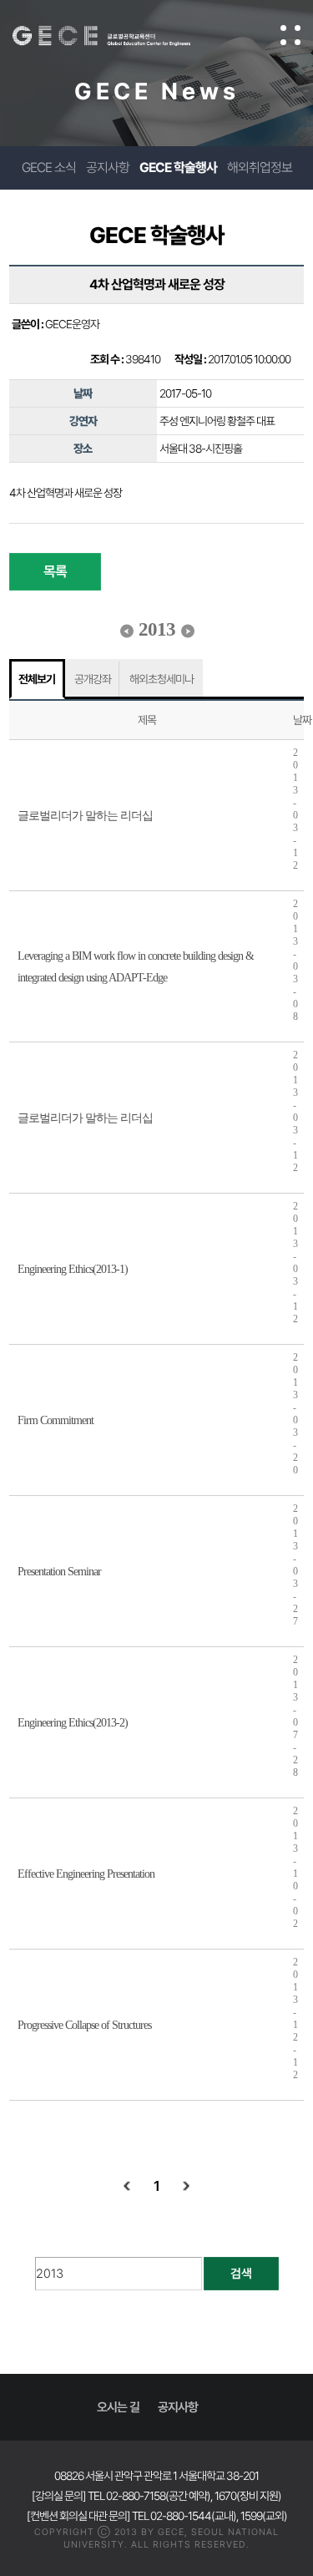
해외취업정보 (260, 167)
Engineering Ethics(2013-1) (73, 1269)
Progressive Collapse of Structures (84, 2025)
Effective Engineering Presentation (86, 1874)
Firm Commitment (56, 1420)
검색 (241, 2274)
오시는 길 (118, 2407)
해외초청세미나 (162, 679)
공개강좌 (93, 679)
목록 (55, 571)
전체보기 (37, 679)
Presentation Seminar (59, 1572)
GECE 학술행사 (178, 167)
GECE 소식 (49, 167)
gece (118, 36)
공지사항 (108, 167)
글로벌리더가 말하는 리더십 (85, 816)
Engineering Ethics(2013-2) (73, 1723)
